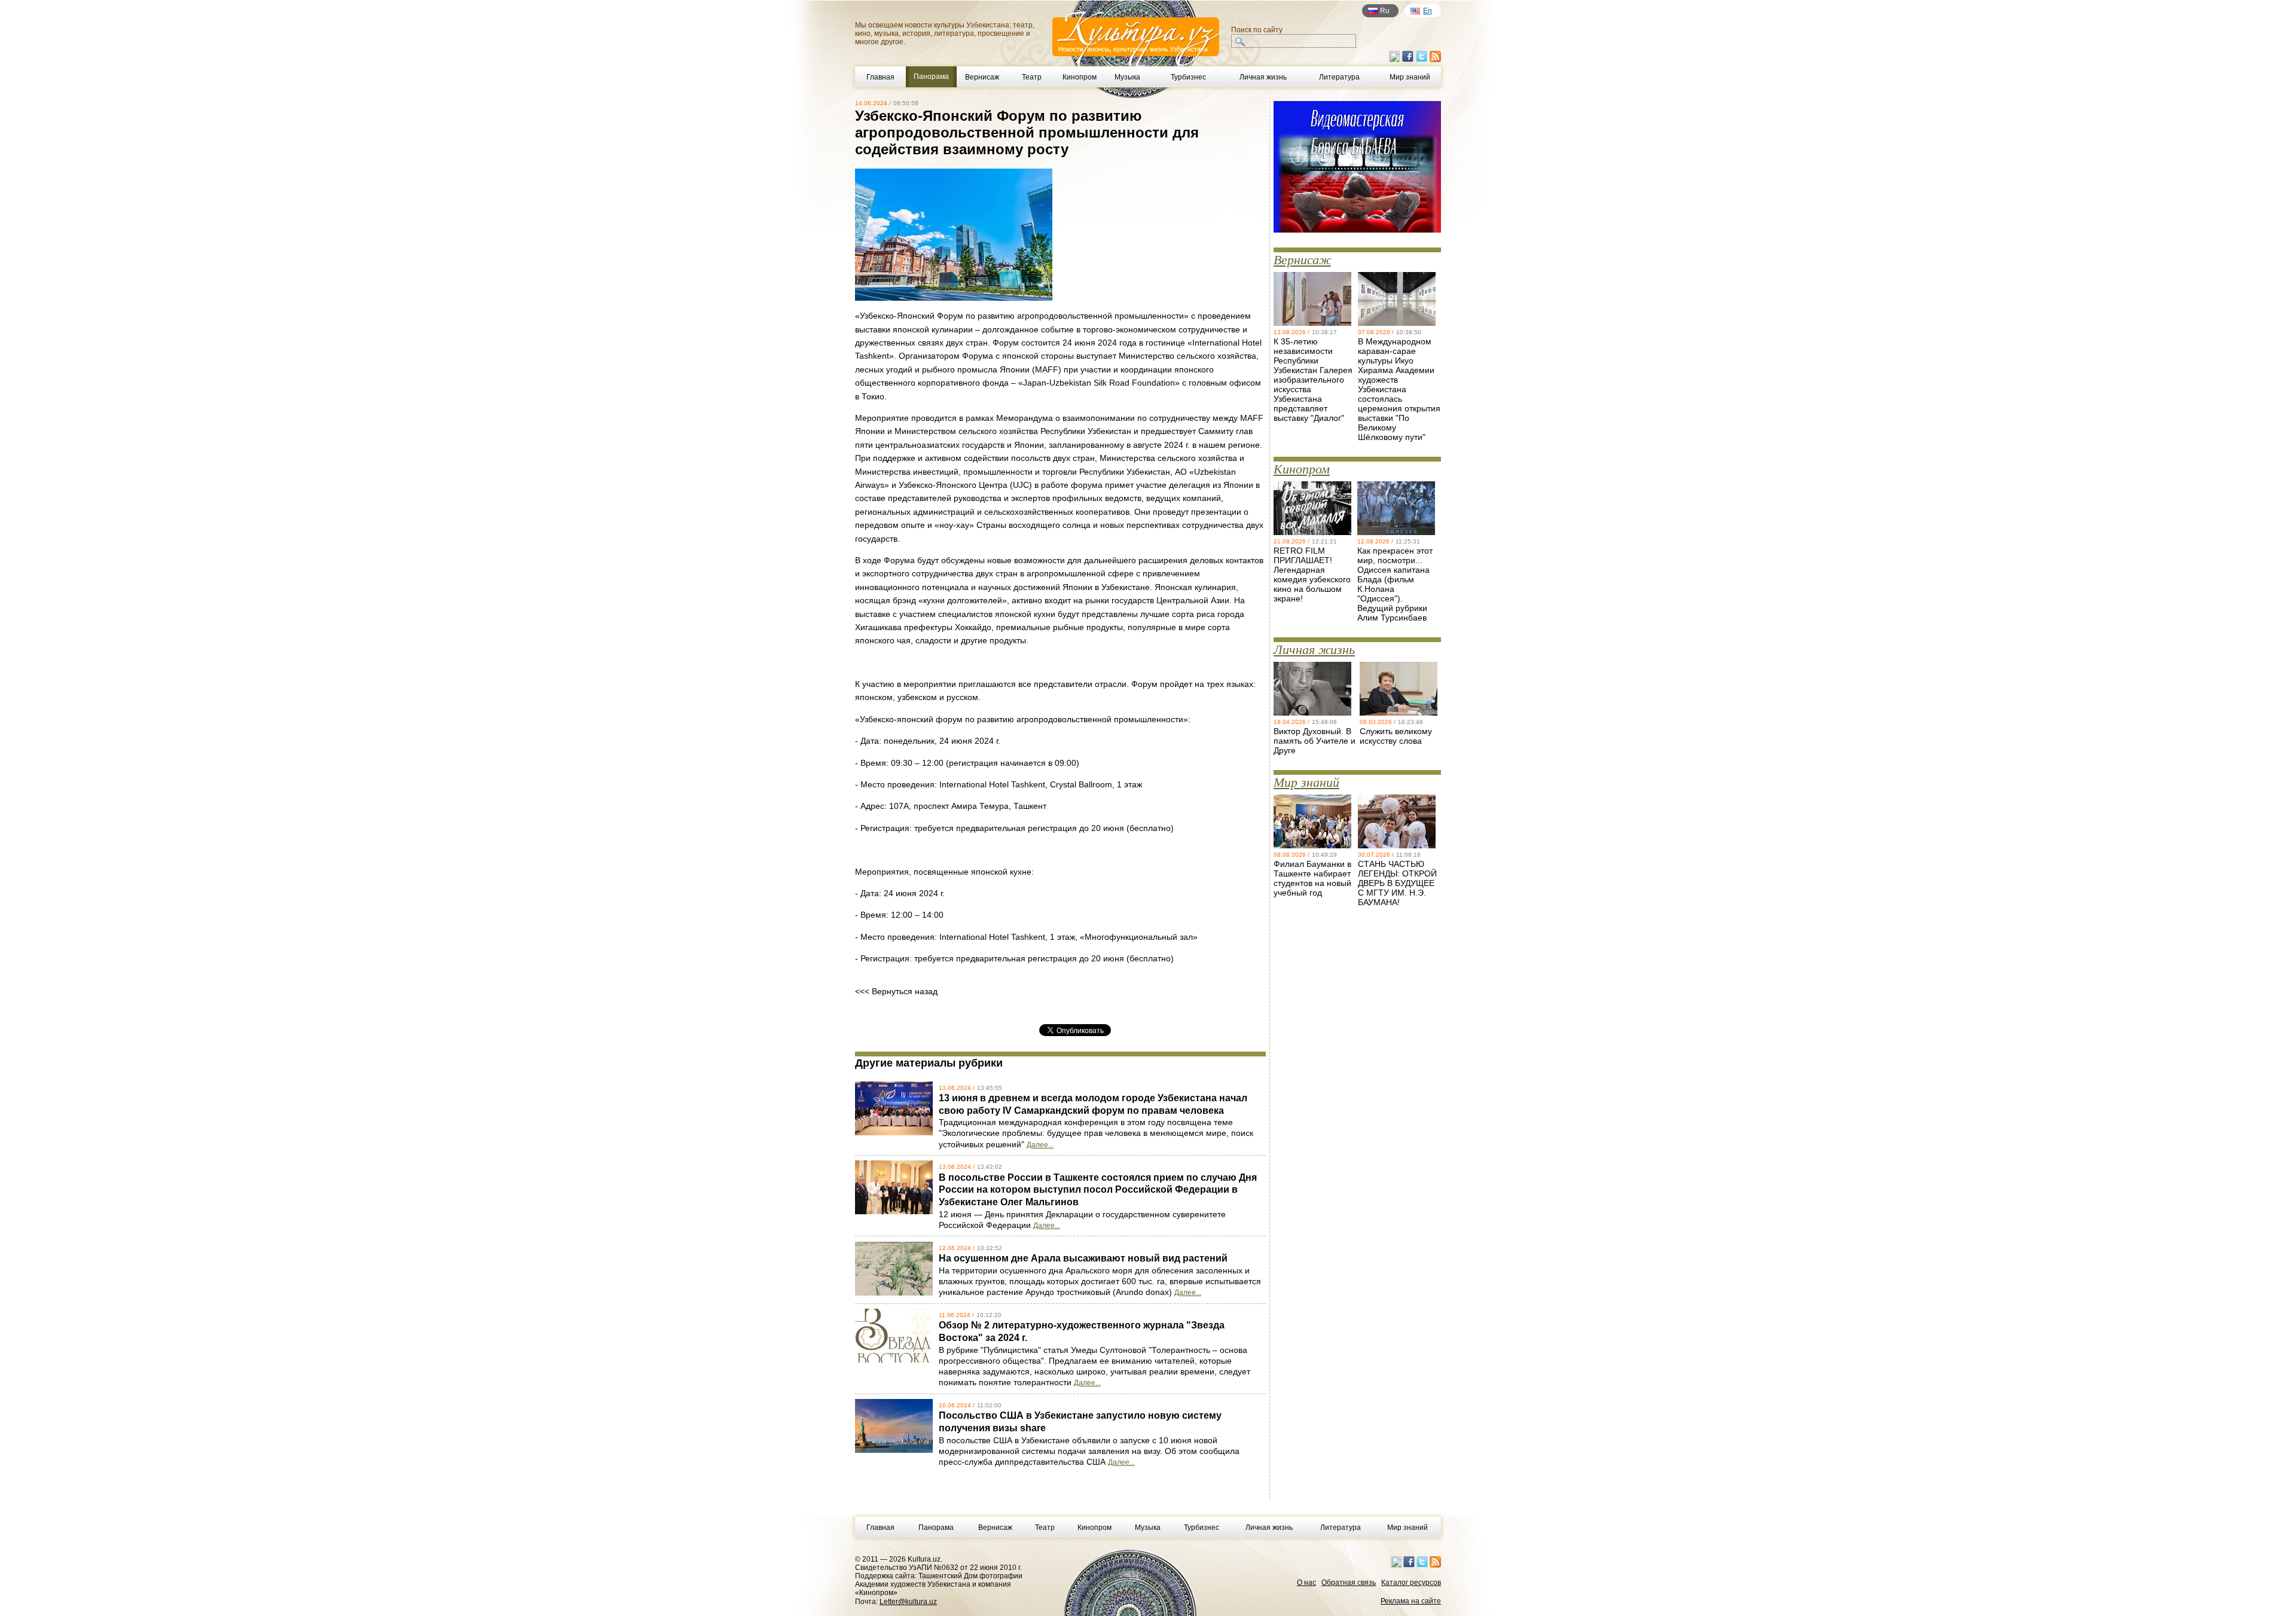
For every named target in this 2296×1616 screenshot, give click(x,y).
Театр (1032, 77)
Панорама (936, 1528)
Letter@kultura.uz (908, 1602)
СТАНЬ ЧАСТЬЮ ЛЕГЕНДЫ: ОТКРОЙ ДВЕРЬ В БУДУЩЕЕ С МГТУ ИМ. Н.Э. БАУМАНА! (1397, 883)
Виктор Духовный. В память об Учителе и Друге (1315, 741)
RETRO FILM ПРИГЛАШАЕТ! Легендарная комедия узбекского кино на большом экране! (1312, 575)
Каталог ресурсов (1411, 1583)
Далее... (1040, 1145)
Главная (880, 77)
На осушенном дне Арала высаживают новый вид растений (1083, 1258)
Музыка (1127, 77)
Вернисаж (982, 77)
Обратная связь (1349, 1583)
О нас (1306, 1583)
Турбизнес (1188, 77)
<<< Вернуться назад (896, 991)
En (1428, 11)
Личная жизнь (1263, 77)
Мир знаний (1410, 77)
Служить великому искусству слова (1396, 736)
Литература (1339, 77)
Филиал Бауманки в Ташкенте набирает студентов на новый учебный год (1312, 878)
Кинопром (1080, 77)
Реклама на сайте (1411, 1601)
